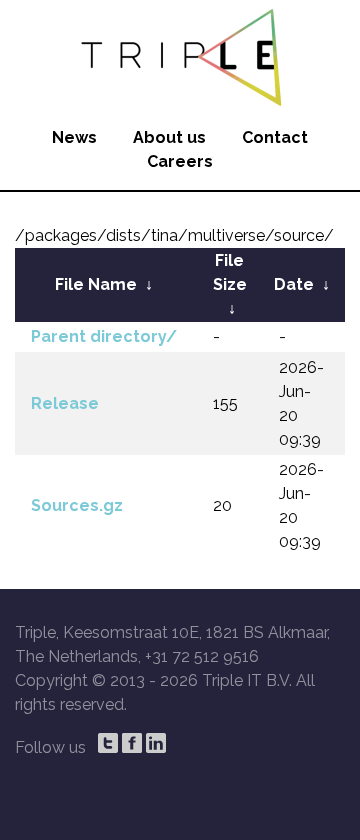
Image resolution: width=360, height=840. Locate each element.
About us (169, 137)
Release (65, 403)
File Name (96, 284)
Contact (275, 137)
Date (294, 284)
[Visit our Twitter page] (108, 743)
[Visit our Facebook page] (132, 743)
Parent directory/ (104, 336)
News (74, 137)
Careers (180, 161)
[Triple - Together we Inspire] (180, 55)
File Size (230, 272)
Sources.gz (77, 505)
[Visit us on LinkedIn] (156, 743)
